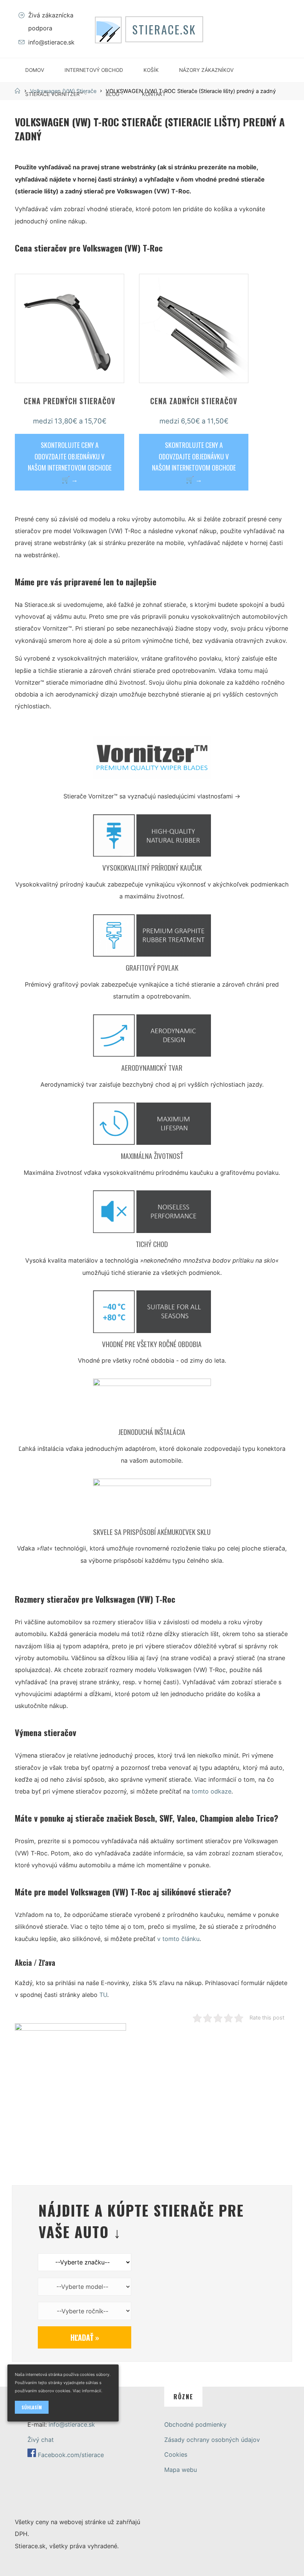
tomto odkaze (212, 1792)
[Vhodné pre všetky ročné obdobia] (152, 1314)
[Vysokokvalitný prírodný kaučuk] (152, 838)
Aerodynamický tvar (152, 1068)
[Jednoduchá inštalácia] (152, 1402)
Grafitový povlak (152, 968)
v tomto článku (178, 1939)
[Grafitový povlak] (152, 938)
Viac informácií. (87, 2391)
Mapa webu (181, 2470)
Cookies (176, 2454)
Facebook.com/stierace (71, 2455)
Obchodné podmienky (195, 2424)
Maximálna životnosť (152, 1156)
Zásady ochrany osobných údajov (212, 2440)
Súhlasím (32, 2407)
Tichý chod (152, 1244)
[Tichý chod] (152, 1214)
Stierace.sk (164, 29)
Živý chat (41, 2440)
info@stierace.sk (51, 42)
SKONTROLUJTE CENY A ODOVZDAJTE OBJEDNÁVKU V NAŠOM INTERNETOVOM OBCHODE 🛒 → (70, 462)
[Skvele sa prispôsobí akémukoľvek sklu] (152, 1502)
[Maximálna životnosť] (152, 1126)
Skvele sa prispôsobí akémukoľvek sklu (152, 1532)
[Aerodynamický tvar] (152, 1038)
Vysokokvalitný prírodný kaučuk (152, 868)
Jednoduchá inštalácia (152, 1432)
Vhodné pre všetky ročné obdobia (152, 1344)
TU (103, 1995)
